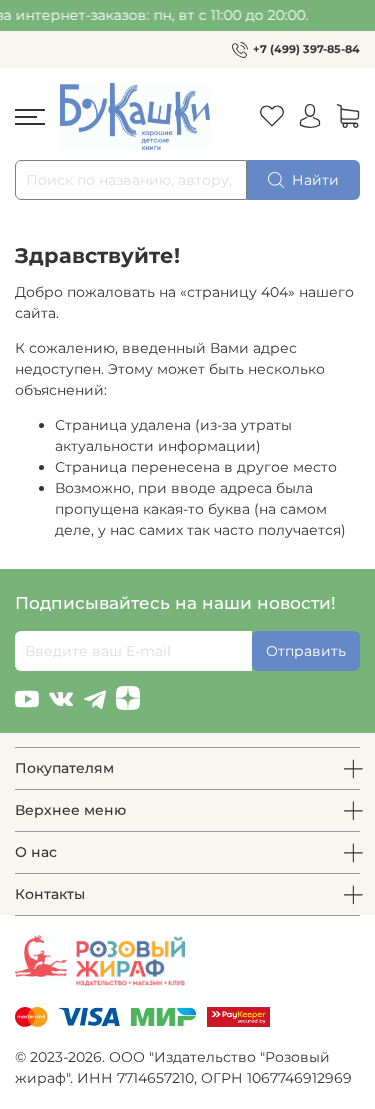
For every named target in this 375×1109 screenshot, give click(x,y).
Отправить (306, 651)
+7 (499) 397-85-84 (306, 49)
